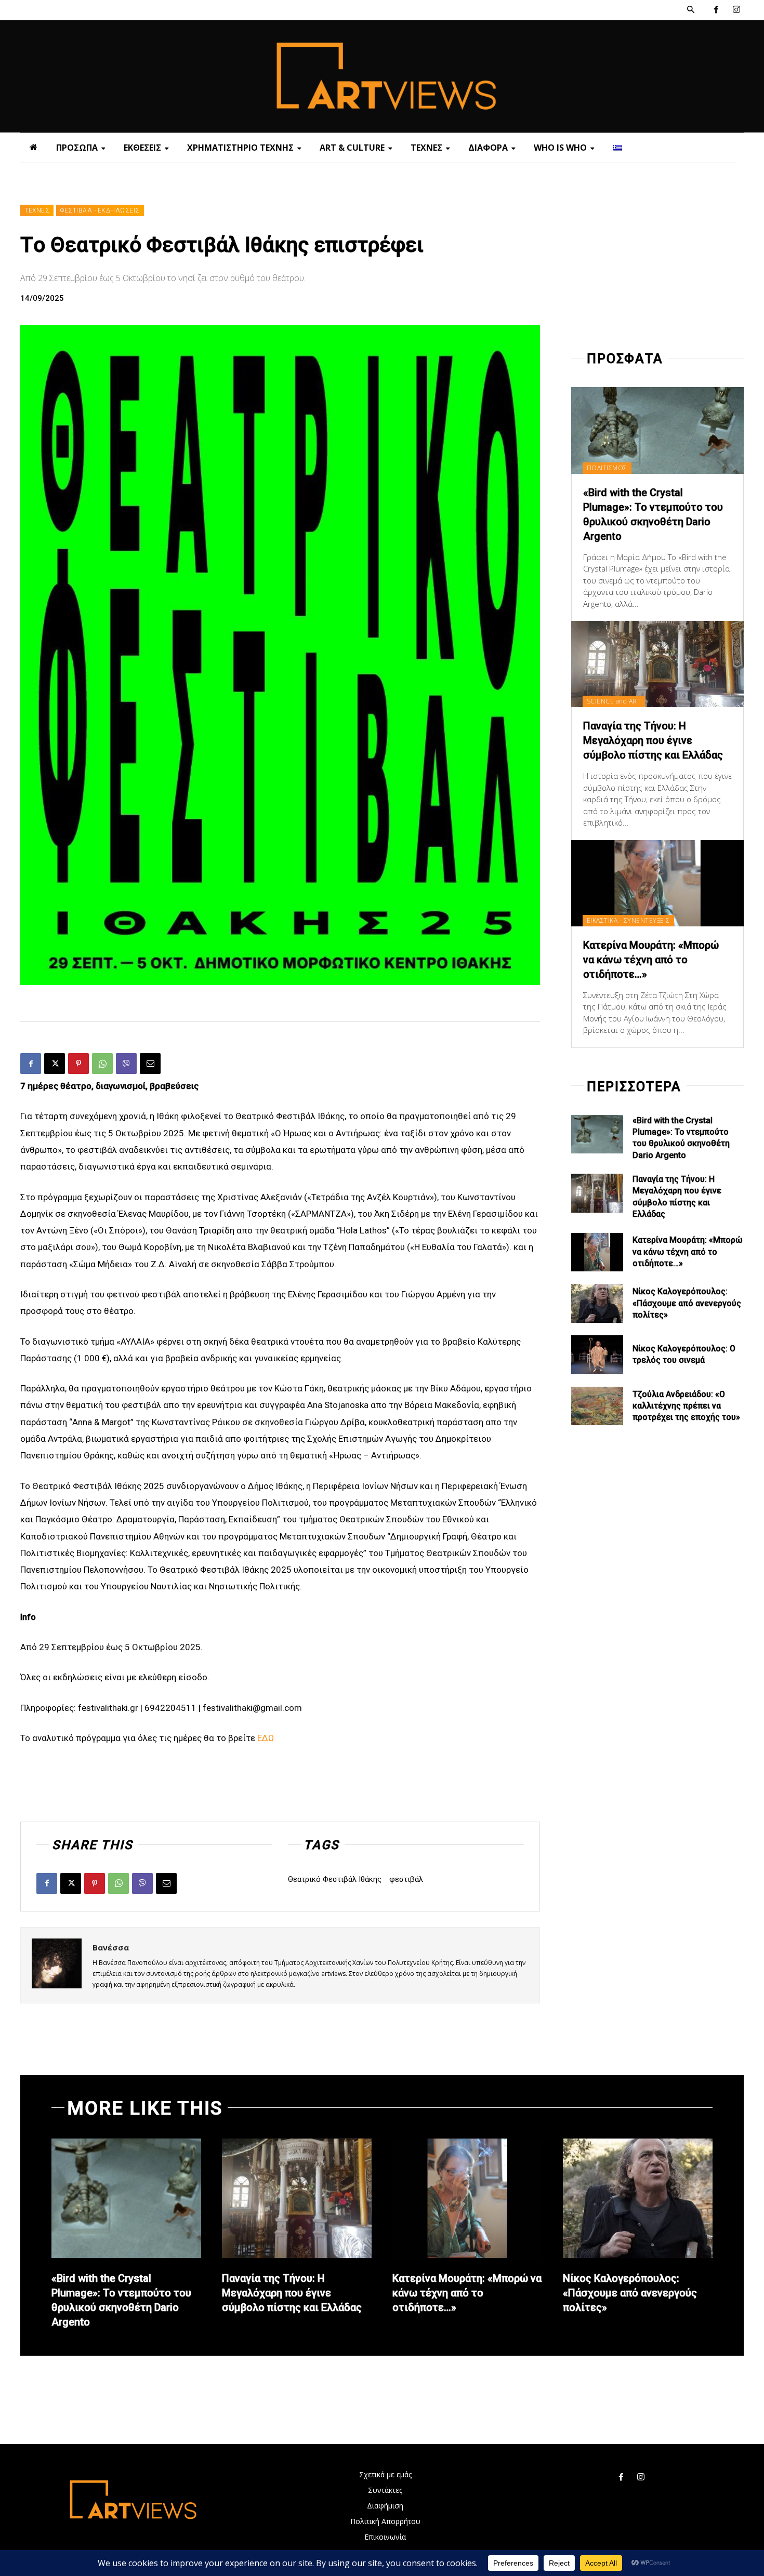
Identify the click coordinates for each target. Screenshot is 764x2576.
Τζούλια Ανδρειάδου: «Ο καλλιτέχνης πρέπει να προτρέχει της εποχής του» (686, 1406)
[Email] (150, 1064)
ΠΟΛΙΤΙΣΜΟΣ (607, 468)
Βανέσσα (111, 1947)
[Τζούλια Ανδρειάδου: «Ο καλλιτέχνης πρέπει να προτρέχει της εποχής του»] (597, 1406)
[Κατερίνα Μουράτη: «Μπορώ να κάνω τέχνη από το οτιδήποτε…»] (657, 883)
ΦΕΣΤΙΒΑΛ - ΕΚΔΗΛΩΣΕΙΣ (100, 210)
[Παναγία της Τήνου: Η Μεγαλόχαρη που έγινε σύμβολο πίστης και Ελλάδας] (657, 664)
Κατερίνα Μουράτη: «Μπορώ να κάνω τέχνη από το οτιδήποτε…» (651, 960)
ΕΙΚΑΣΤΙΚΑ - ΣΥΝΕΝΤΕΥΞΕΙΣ (628, 920)
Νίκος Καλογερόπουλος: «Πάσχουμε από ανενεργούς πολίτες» (687, 1303)
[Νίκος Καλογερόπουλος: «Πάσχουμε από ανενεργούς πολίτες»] (597, 1303)
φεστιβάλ (406, 1879)
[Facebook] (716, 10)
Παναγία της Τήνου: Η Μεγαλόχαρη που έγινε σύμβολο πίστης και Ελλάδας (653, 740)
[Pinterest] (78, 1064)
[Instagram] (736, 10)
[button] (691, 10)
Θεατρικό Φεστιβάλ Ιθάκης (335, 1879)
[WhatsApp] (102, 1064)
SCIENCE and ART (614, 701)
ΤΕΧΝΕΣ (37, 210)
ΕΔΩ (266, 1738)
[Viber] (126, 1064)
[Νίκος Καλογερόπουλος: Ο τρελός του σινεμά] (597, 1355)
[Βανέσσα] (57, 1965)
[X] (55, 1064)
